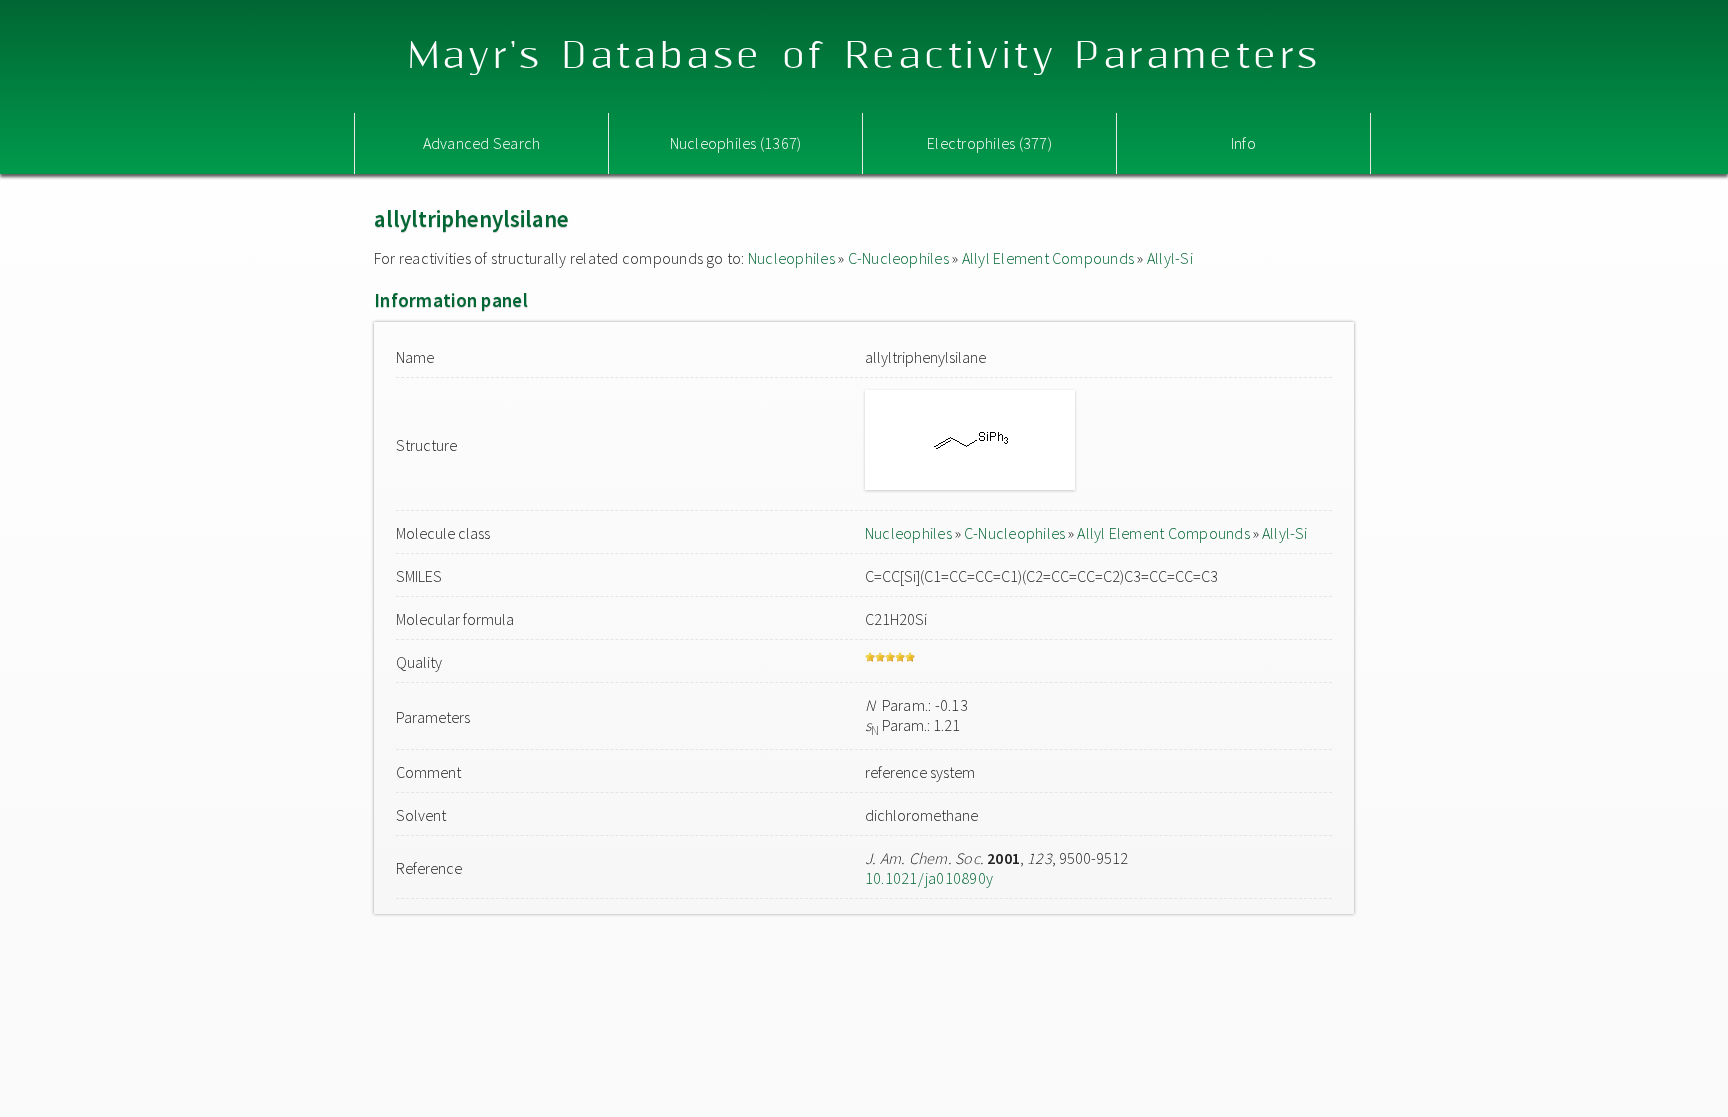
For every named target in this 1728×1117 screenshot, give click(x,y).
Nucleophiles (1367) (736, 143)
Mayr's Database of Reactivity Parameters (864, 56)
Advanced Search (482, 143)
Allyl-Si (1170, 258)
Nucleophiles (791, 258)
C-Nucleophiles (898, 258)
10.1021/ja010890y (929, 878)
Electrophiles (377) (989, 143)
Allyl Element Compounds (1048, 258)
